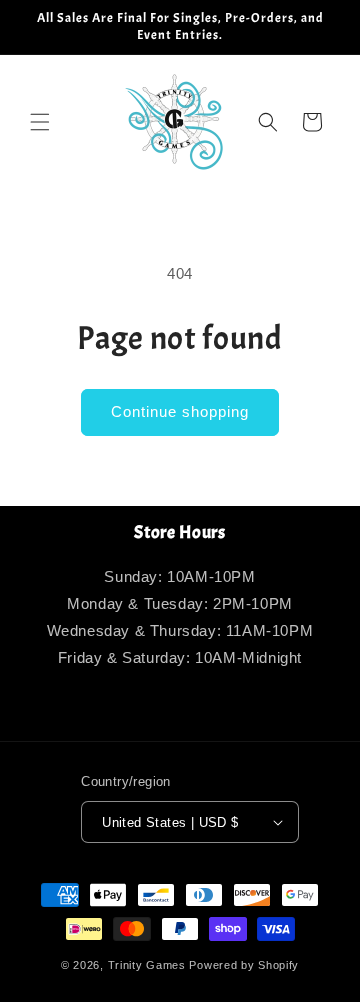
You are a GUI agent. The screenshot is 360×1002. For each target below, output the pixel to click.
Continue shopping (180, 411)
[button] (40, 122)
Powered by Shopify (244, 965)
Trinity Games (147, 965)
